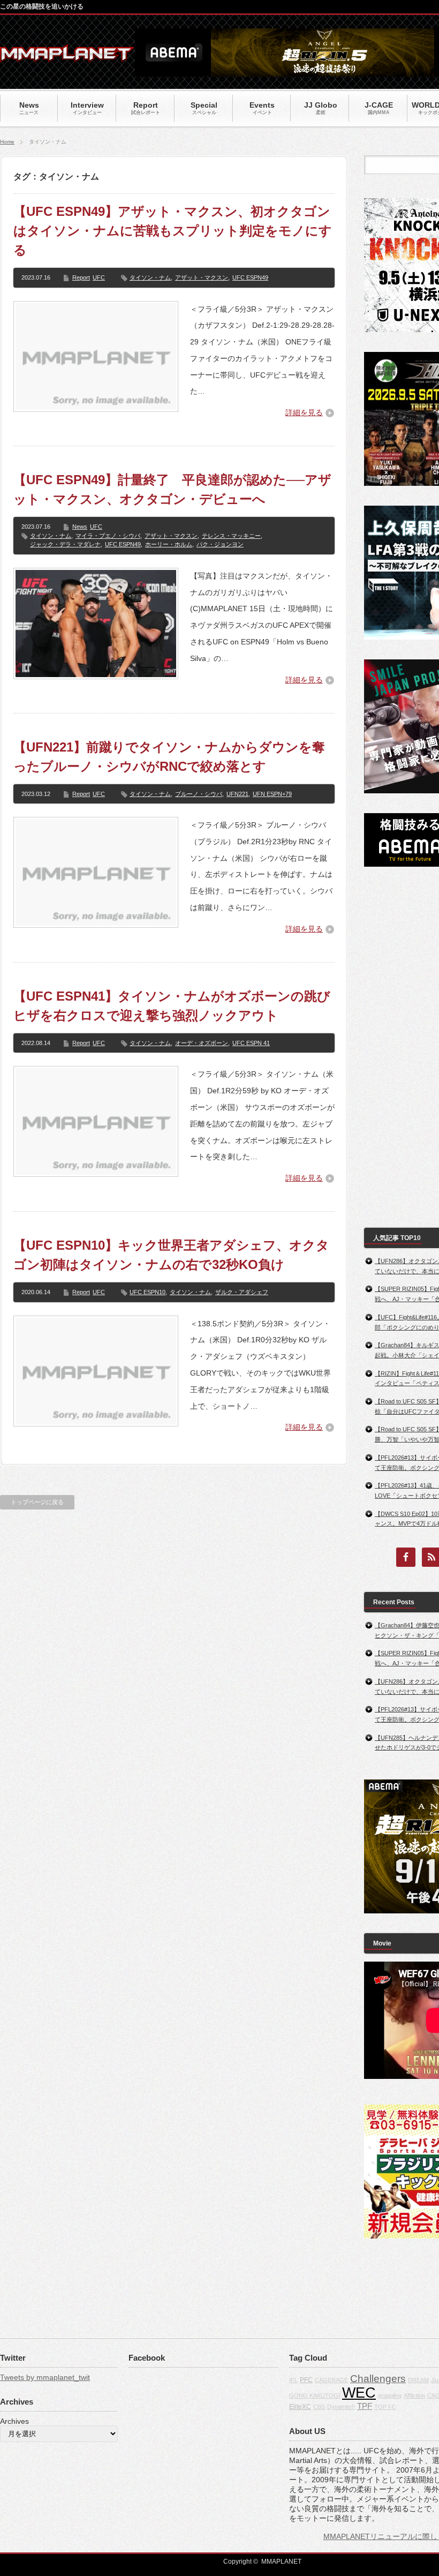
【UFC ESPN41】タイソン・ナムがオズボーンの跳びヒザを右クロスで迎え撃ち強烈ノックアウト (172, 1006)
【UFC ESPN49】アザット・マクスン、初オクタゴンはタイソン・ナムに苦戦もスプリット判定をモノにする (173, 231)
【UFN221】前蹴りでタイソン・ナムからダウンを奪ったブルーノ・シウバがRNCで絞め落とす (169, 757)
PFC (306, 2380)
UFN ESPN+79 (272, 794)
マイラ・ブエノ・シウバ (108, 536)
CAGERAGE (331, 2380)
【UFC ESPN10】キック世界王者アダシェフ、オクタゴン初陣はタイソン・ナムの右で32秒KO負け (171, 1255)
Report (81, 277)
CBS (319, 2407)
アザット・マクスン (202, 277)
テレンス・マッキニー (231, 536)
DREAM (418, 2380)
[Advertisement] (402, 1047)
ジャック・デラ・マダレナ (65, 544)
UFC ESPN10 (147, 1292)
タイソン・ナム (150, 277)
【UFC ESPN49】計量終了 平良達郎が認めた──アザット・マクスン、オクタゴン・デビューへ (172, 489)
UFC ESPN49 (250, 277)
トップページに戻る (37, 1502)
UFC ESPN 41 (251, 1043)
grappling (390, 2395)
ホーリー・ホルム (169, 544)
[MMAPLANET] (67, 57)
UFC (99, 277)
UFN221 (237, 794)
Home (7, 142)
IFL (293, 2380)
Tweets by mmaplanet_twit (45, 2377)
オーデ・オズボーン (202, 1043)
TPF (365, 2406)
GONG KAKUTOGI (315, 2395)
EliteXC (300, 2407)
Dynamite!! (341, 2407)
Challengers (378, 2379)
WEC (359, 2393)
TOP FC (385, 2407)
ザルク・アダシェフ (242, 1292)
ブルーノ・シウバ (199, 794)
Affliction (414, 2395)
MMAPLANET (281, 2562)
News (80, 527)
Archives (14, 2421)
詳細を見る (304, 412)
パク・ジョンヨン (220, 544)
